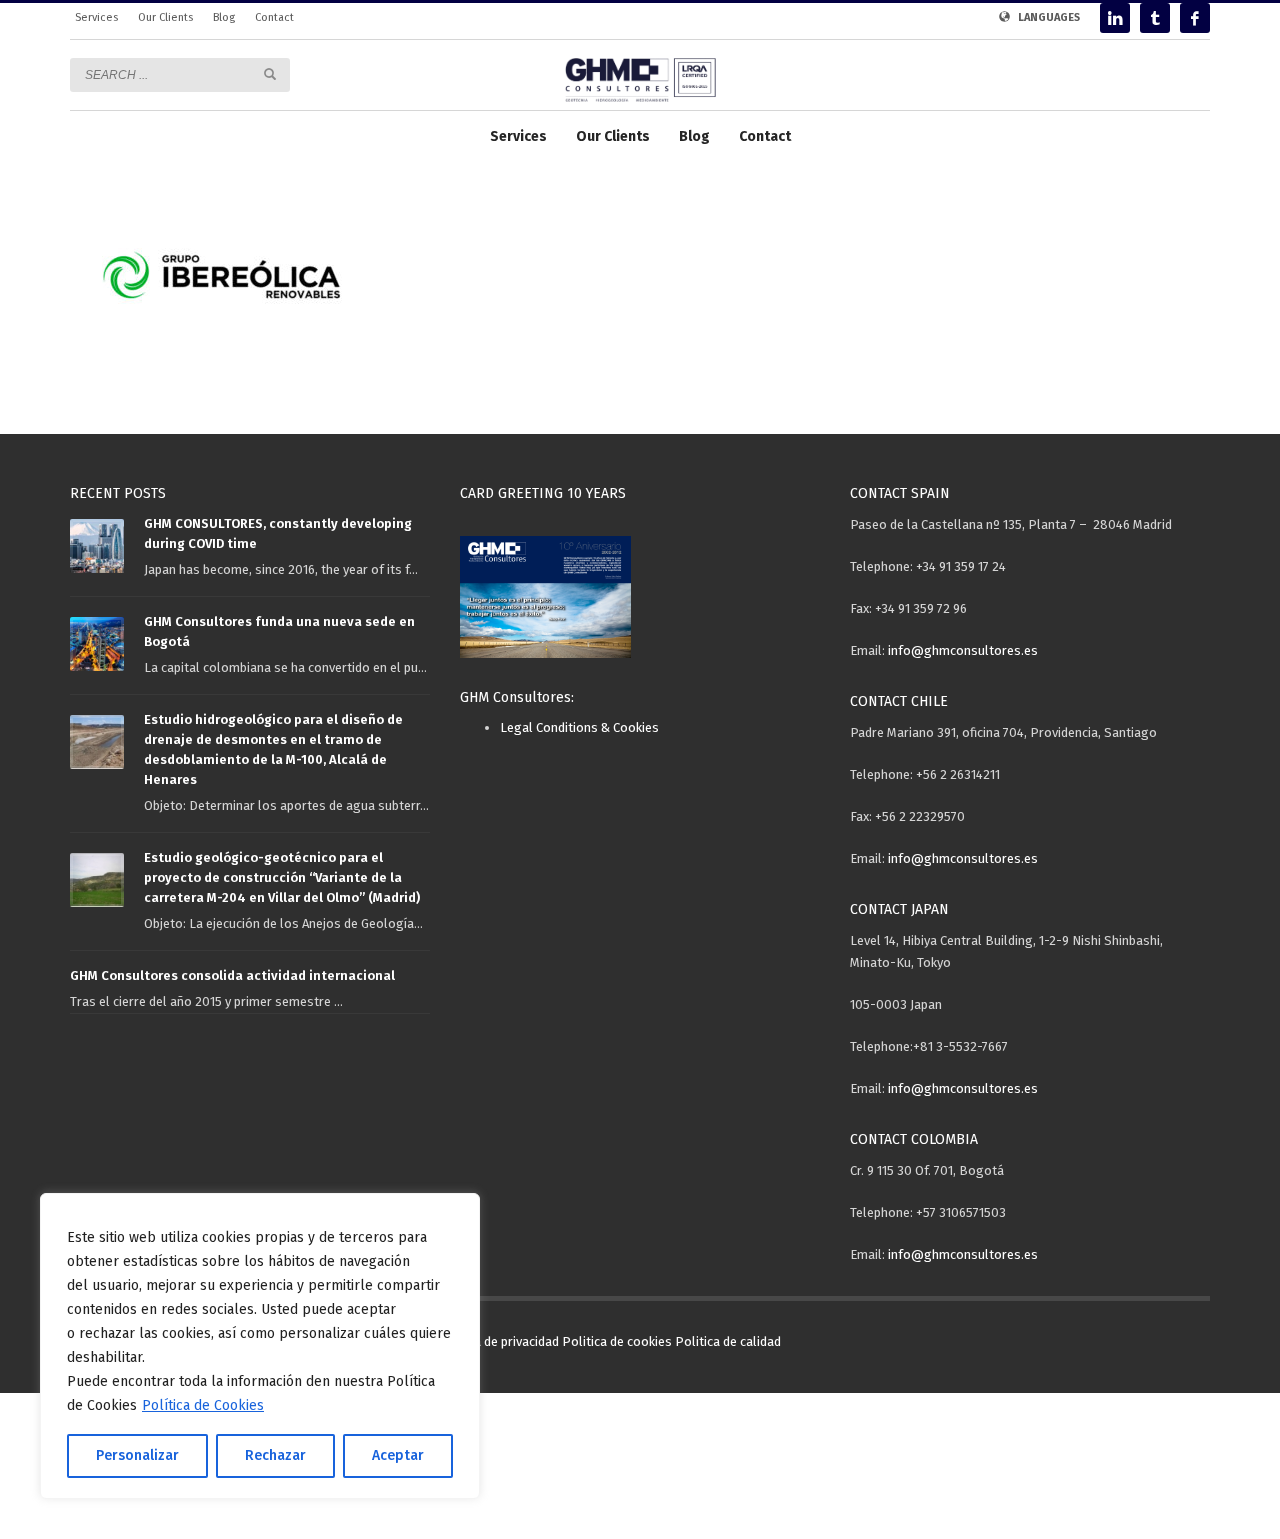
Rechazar (275, 1455)
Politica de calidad (728, 1341)
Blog (224, 17)
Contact (274, 17)
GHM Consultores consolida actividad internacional (232, 975)
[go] (270, 74)
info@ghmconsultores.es (963, 650)
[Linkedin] (1115, 18)
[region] (260, 1346)
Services (96, 17)
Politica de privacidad (497, 1341)
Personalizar (137, 1455)
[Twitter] (1155, 18)
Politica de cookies (617, 1341)
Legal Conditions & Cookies (579, 727)
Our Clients (165, 17)
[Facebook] (1195, 18)
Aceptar (398, 1455)
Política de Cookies (203, 1405)
